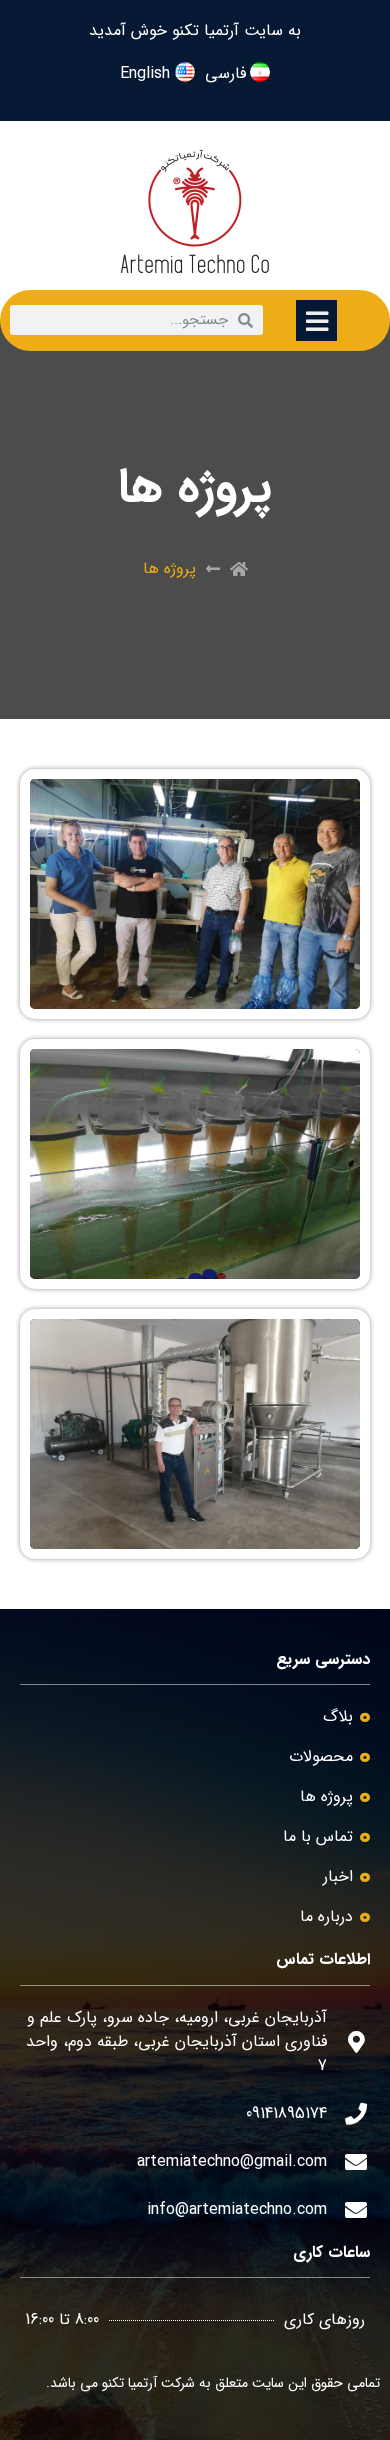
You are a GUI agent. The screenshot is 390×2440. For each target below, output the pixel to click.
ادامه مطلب (321, 791)
